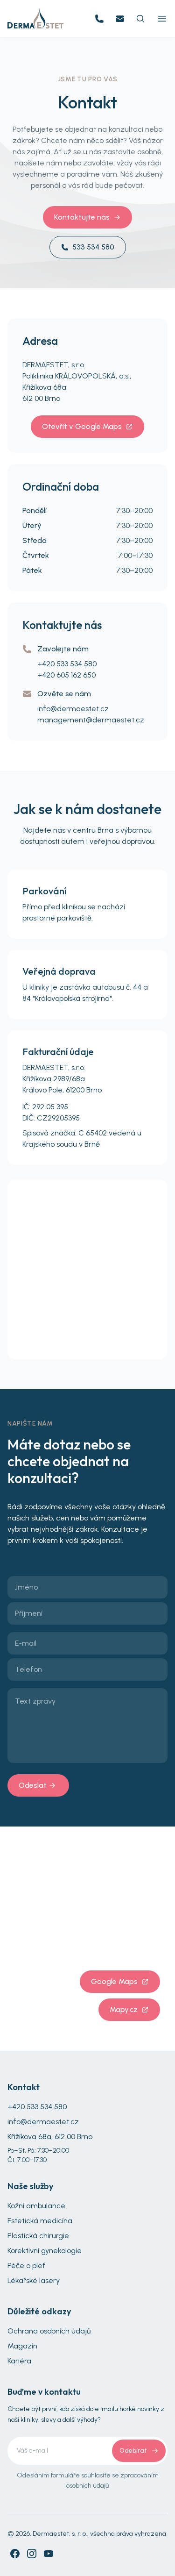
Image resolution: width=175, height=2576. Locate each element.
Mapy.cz (124, 2009)
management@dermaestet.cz (91, 720)
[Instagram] (32, 2554)
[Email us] (120, 19)
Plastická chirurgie (38, 2236)
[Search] (140, 19)
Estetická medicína (40, 2221)
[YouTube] (49, 2554)
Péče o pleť (26, 2266)
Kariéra (19, 2361)
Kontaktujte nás (82, 217)
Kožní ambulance (36, 2206)
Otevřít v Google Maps (82, 426)
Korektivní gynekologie (45, 2251)
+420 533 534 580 (67, 664)
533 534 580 (93, 247)
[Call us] (99, 19)
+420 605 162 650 (66, 675)
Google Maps (114, 1981)
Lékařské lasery (34, 2280)
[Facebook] (15, 2554)
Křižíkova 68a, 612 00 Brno (50, 2137)
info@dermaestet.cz (73, 709)
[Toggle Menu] (162, 19)
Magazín (22, 2346)
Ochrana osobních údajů (49, 2331)
